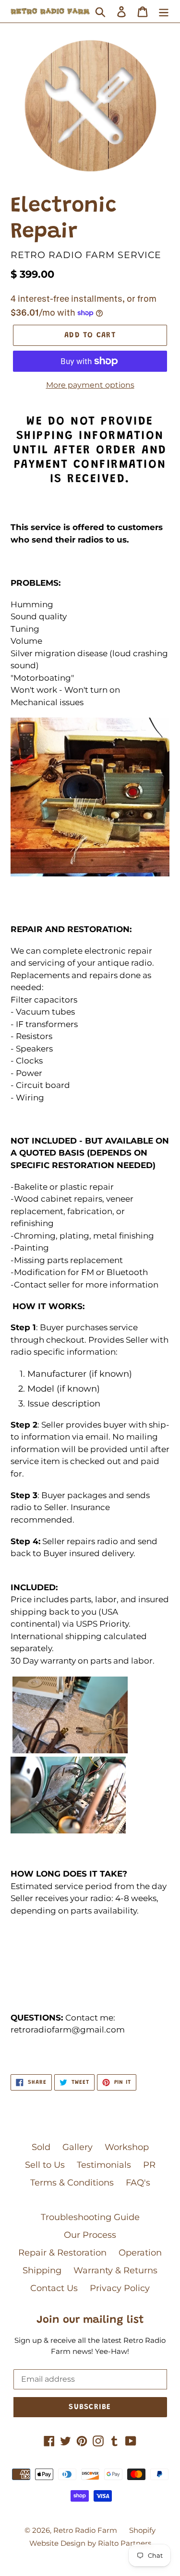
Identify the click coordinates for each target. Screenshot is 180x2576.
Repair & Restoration (62, 2253)
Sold (41, 2147)
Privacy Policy (120, 2288)
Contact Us (54, 2288)
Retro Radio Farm (85, 2530)
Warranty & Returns (115, 2270)
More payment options (90, 385)
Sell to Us (45, 2165)
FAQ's (138, 2183)
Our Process (90, 2235)
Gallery (78, 2147)
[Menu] (164, 11)
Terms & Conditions (72, 2183)
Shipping (42, 2270)
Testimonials (104, 2165)
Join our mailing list (90, 2320)
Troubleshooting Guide (90, 2217)
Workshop (127, 2147)
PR (149, 2165)
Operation (140, 2253)
